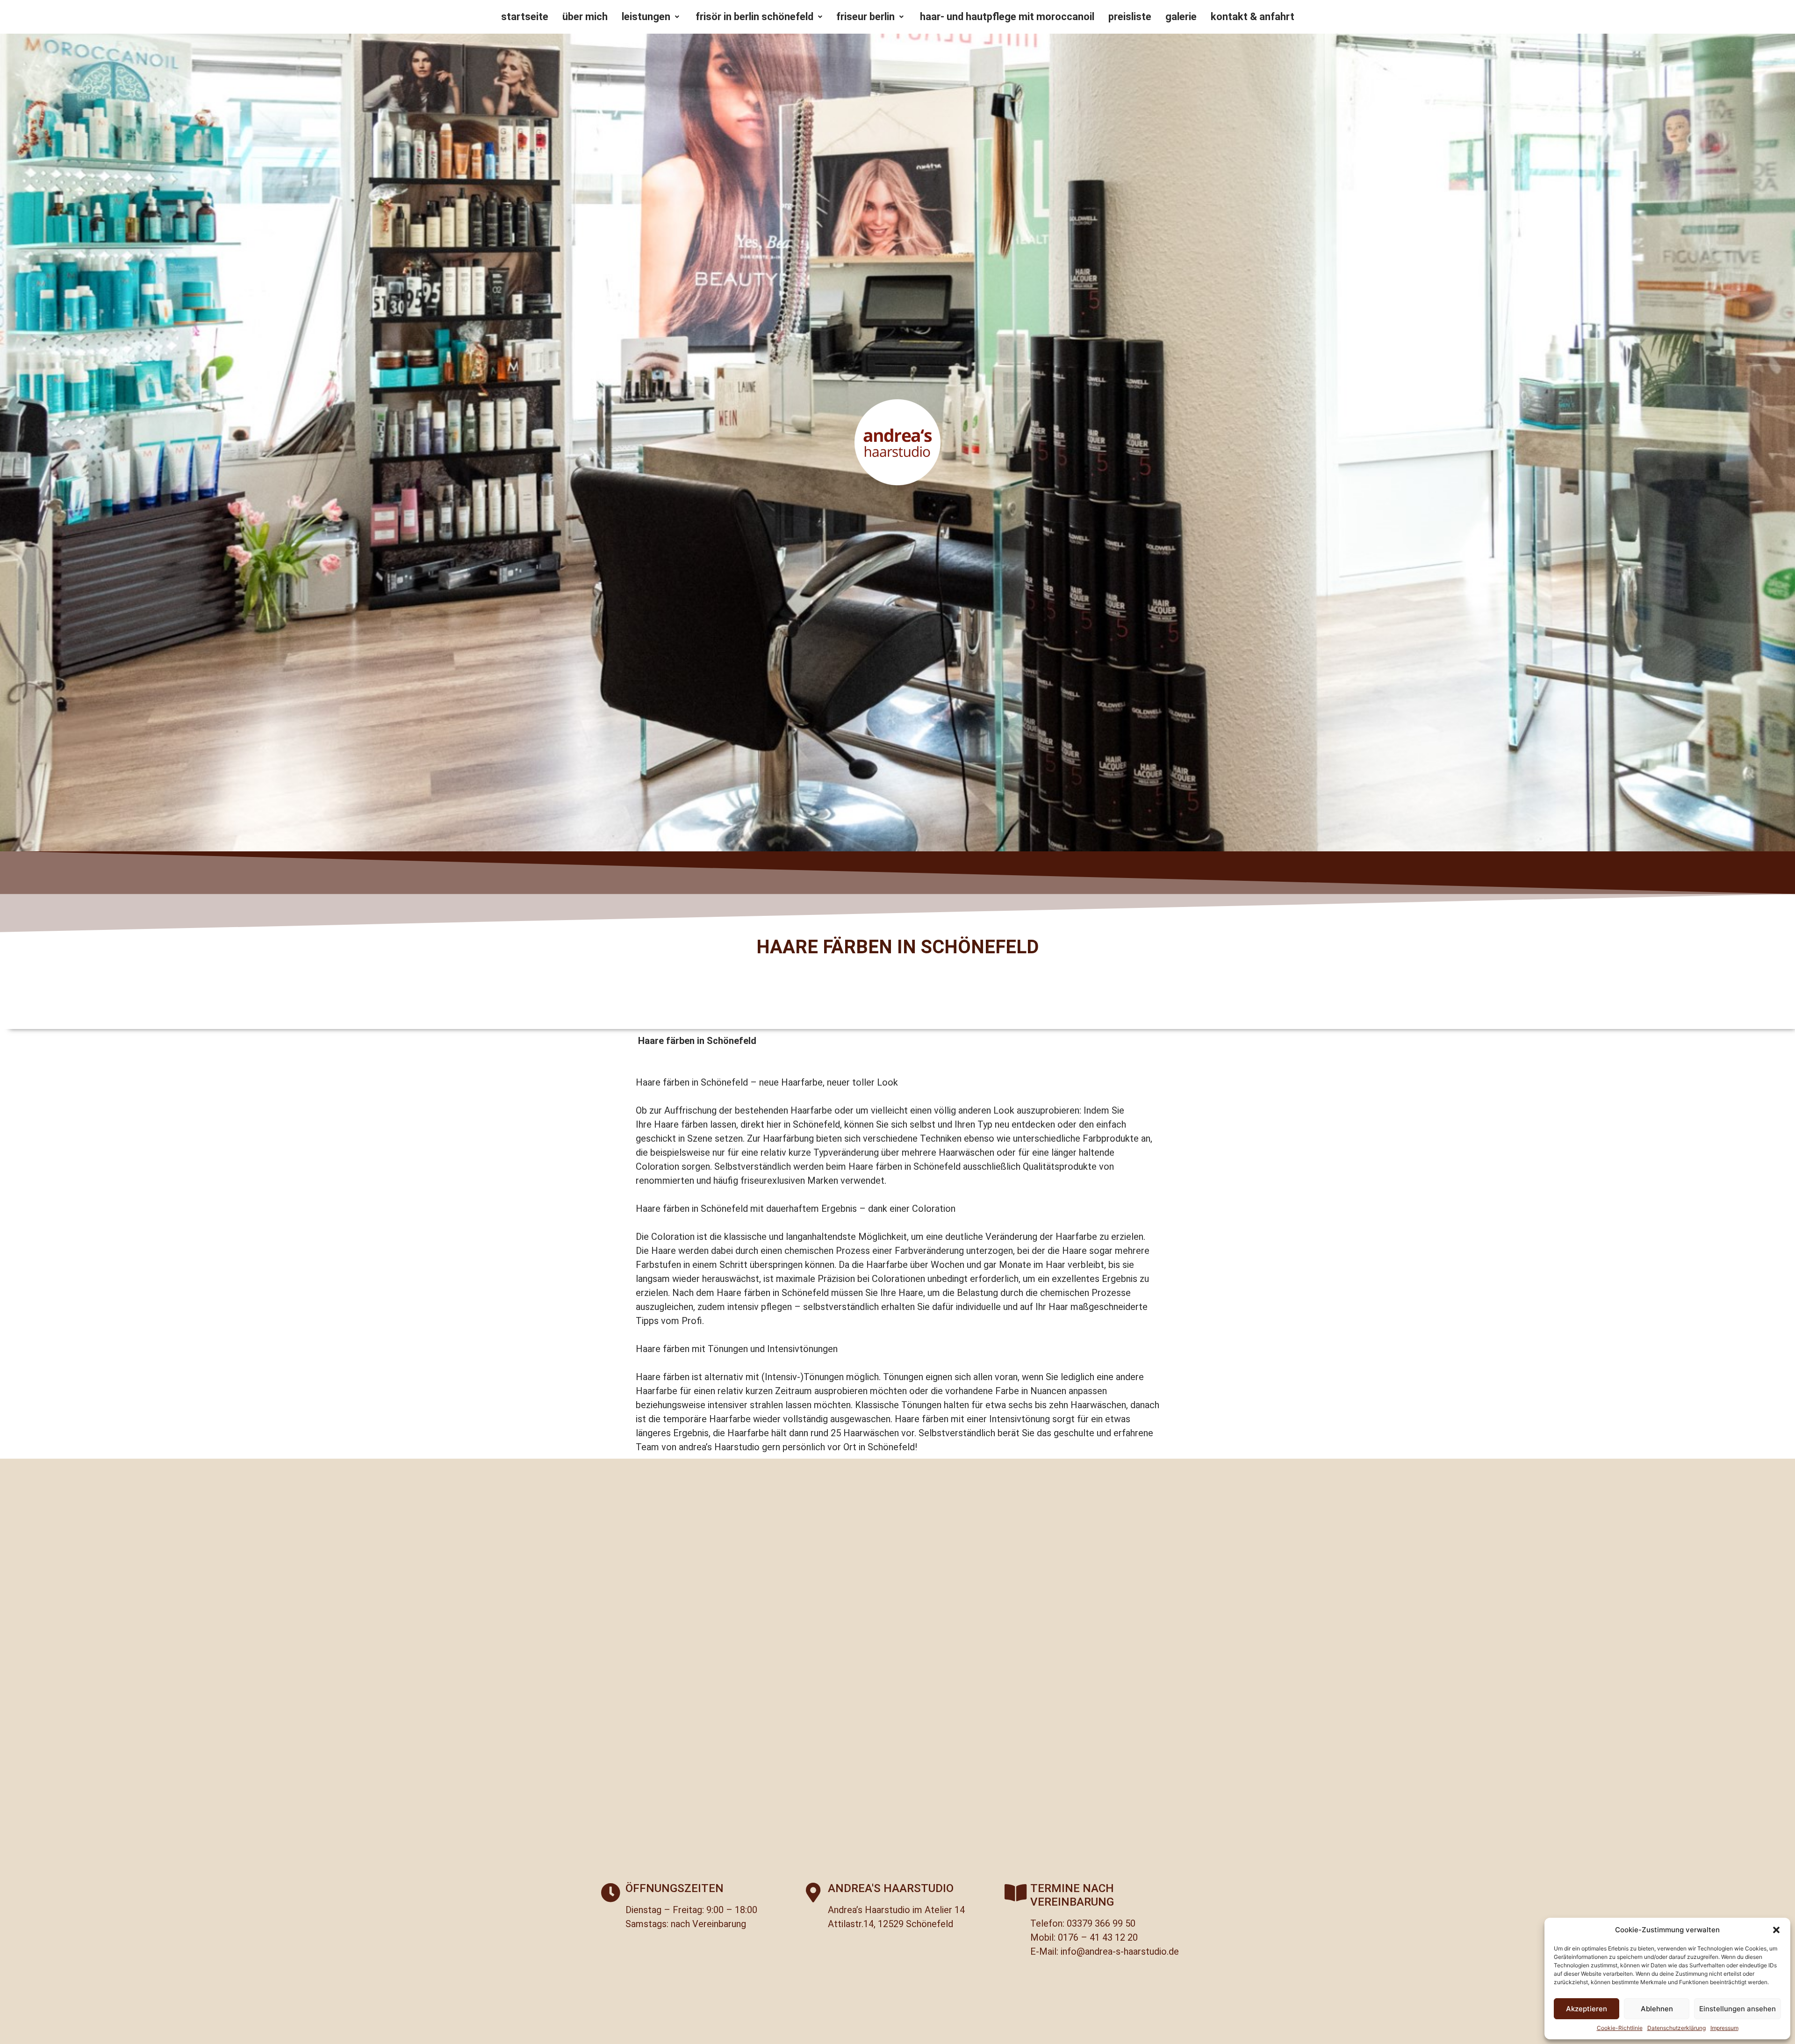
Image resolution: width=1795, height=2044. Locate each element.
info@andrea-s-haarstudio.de (1120, 1951)
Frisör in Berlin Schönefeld (753, 17)
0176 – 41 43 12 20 (1098, 1937)
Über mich (585, 17)
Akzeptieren (1587, 2009)
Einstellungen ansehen (1738, 2009)
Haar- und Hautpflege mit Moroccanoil (1006, 17)
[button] (1776, 1930)
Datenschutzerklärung (1677, 2028)
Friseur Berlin (865, 17)
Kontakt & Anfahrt (1253, 17)
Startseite (525, 17)
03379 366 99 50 (1101, 1923)
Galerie (1181, 17)
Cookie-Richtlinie (1620, 2028)
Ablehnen (1657, 2009)
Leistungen (646, 17)
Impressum (1724, 2028)
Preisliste (1130, 17)
